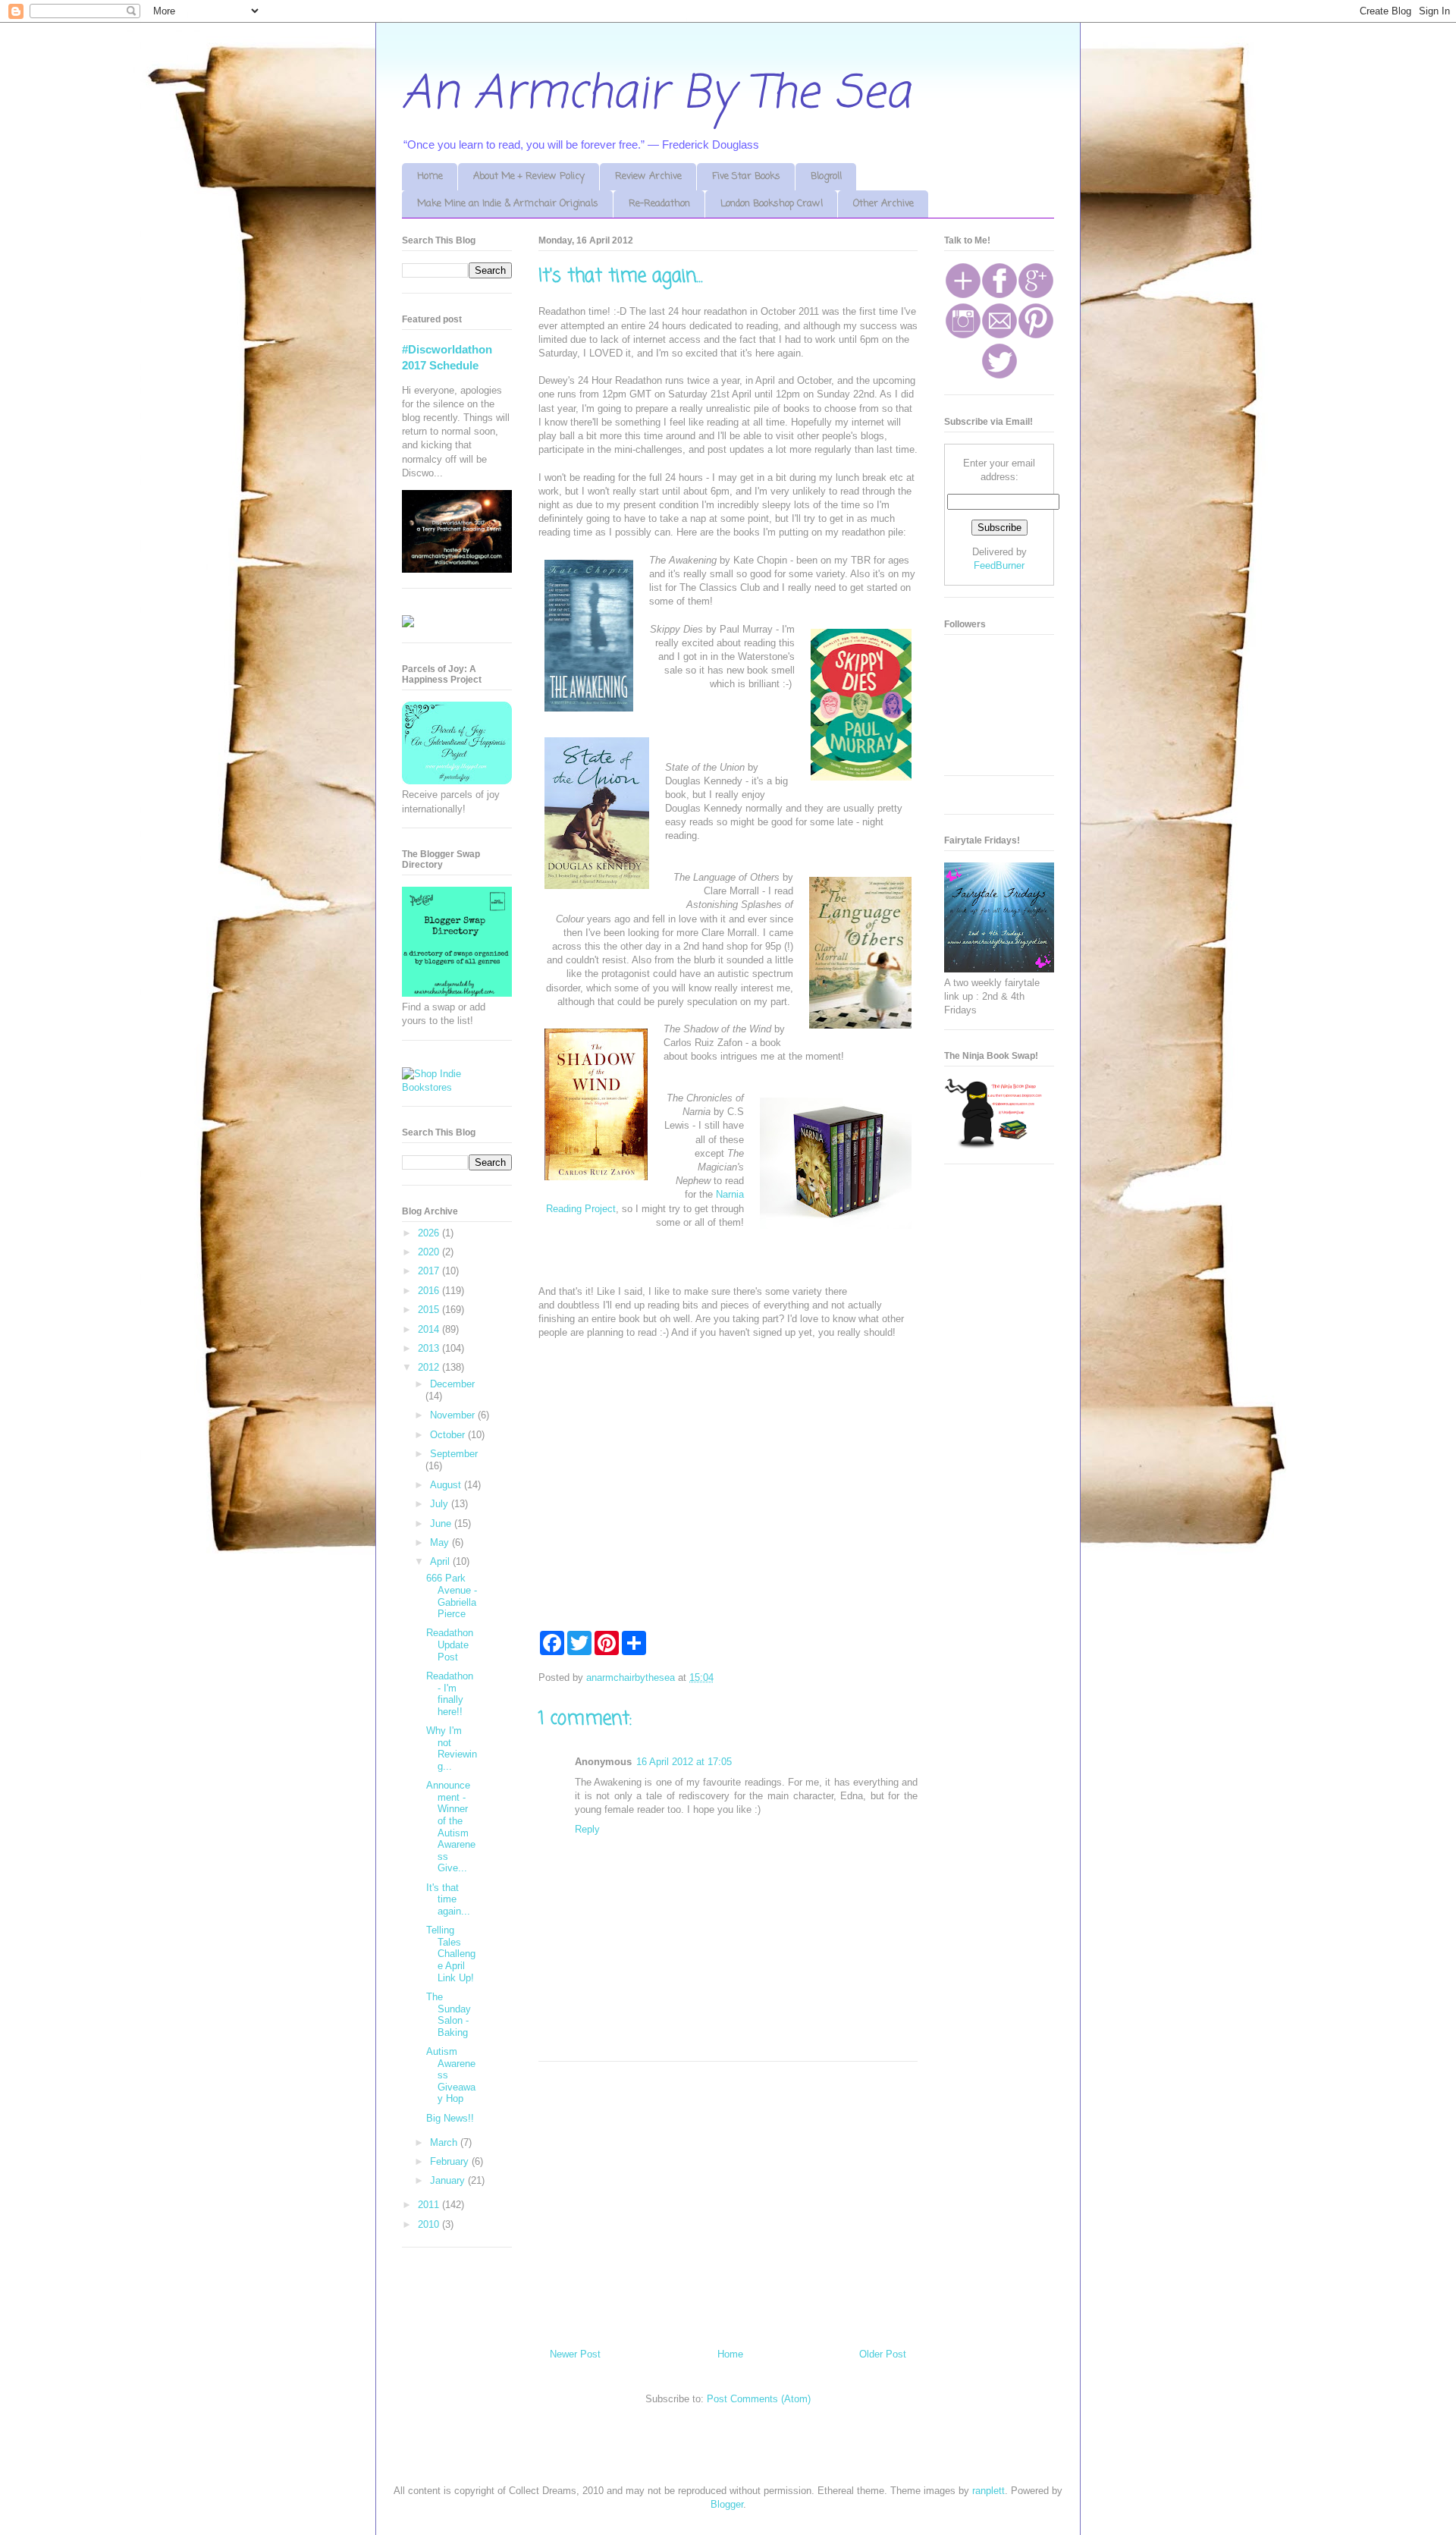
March (445, 2142)
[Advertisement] (728, 2199)
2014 (430, 1329)
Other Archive (883, 204)
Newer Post (575, 2354)
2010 (430, 2224)
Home (430, 176)
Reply (587, 1829)
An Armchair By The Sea (656, 94)
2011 (430, 2205)
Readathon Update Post (450, 1644)
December (452, 1384)
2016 (430, 1291)
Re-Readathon (659, 204)
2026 (430, 1233)
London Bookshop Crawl (772, 204)
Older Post (883, 2354)
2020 (430, 1252)
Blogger (727, 2504)
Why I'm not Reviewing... (452, 1748)
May (441, 1542)
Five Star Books (746, 176)
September (454, 1454)
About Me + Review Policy (529, 176)
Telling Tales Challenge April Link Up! (451, 1954)
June (442, 1524)
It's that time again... (448, 1899)
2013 (430, 1348)
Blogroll (826, 176)
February (451, 2161)
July (441, 1504)
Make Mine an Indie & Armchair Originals (508, 204)
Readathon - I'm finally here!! (450, 1694)
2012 (430, 1367)
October (449, 1435)
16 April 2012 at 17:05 (684, 1762)
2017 (430, 1271)
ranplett (988, 2491)
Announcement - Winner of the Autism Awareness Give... (451, 1827)
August (447, 1485)
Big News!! (450, 2118)
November (454, 1415)
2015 (430, 1310)
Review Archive (648, 176)
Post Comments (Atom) (759, 2399)
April (441, 1561)
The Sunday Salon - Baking (449, 2015)
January (449, 2180)
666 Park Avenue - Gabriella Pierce (452, 1596)
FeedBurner (999, 565)
